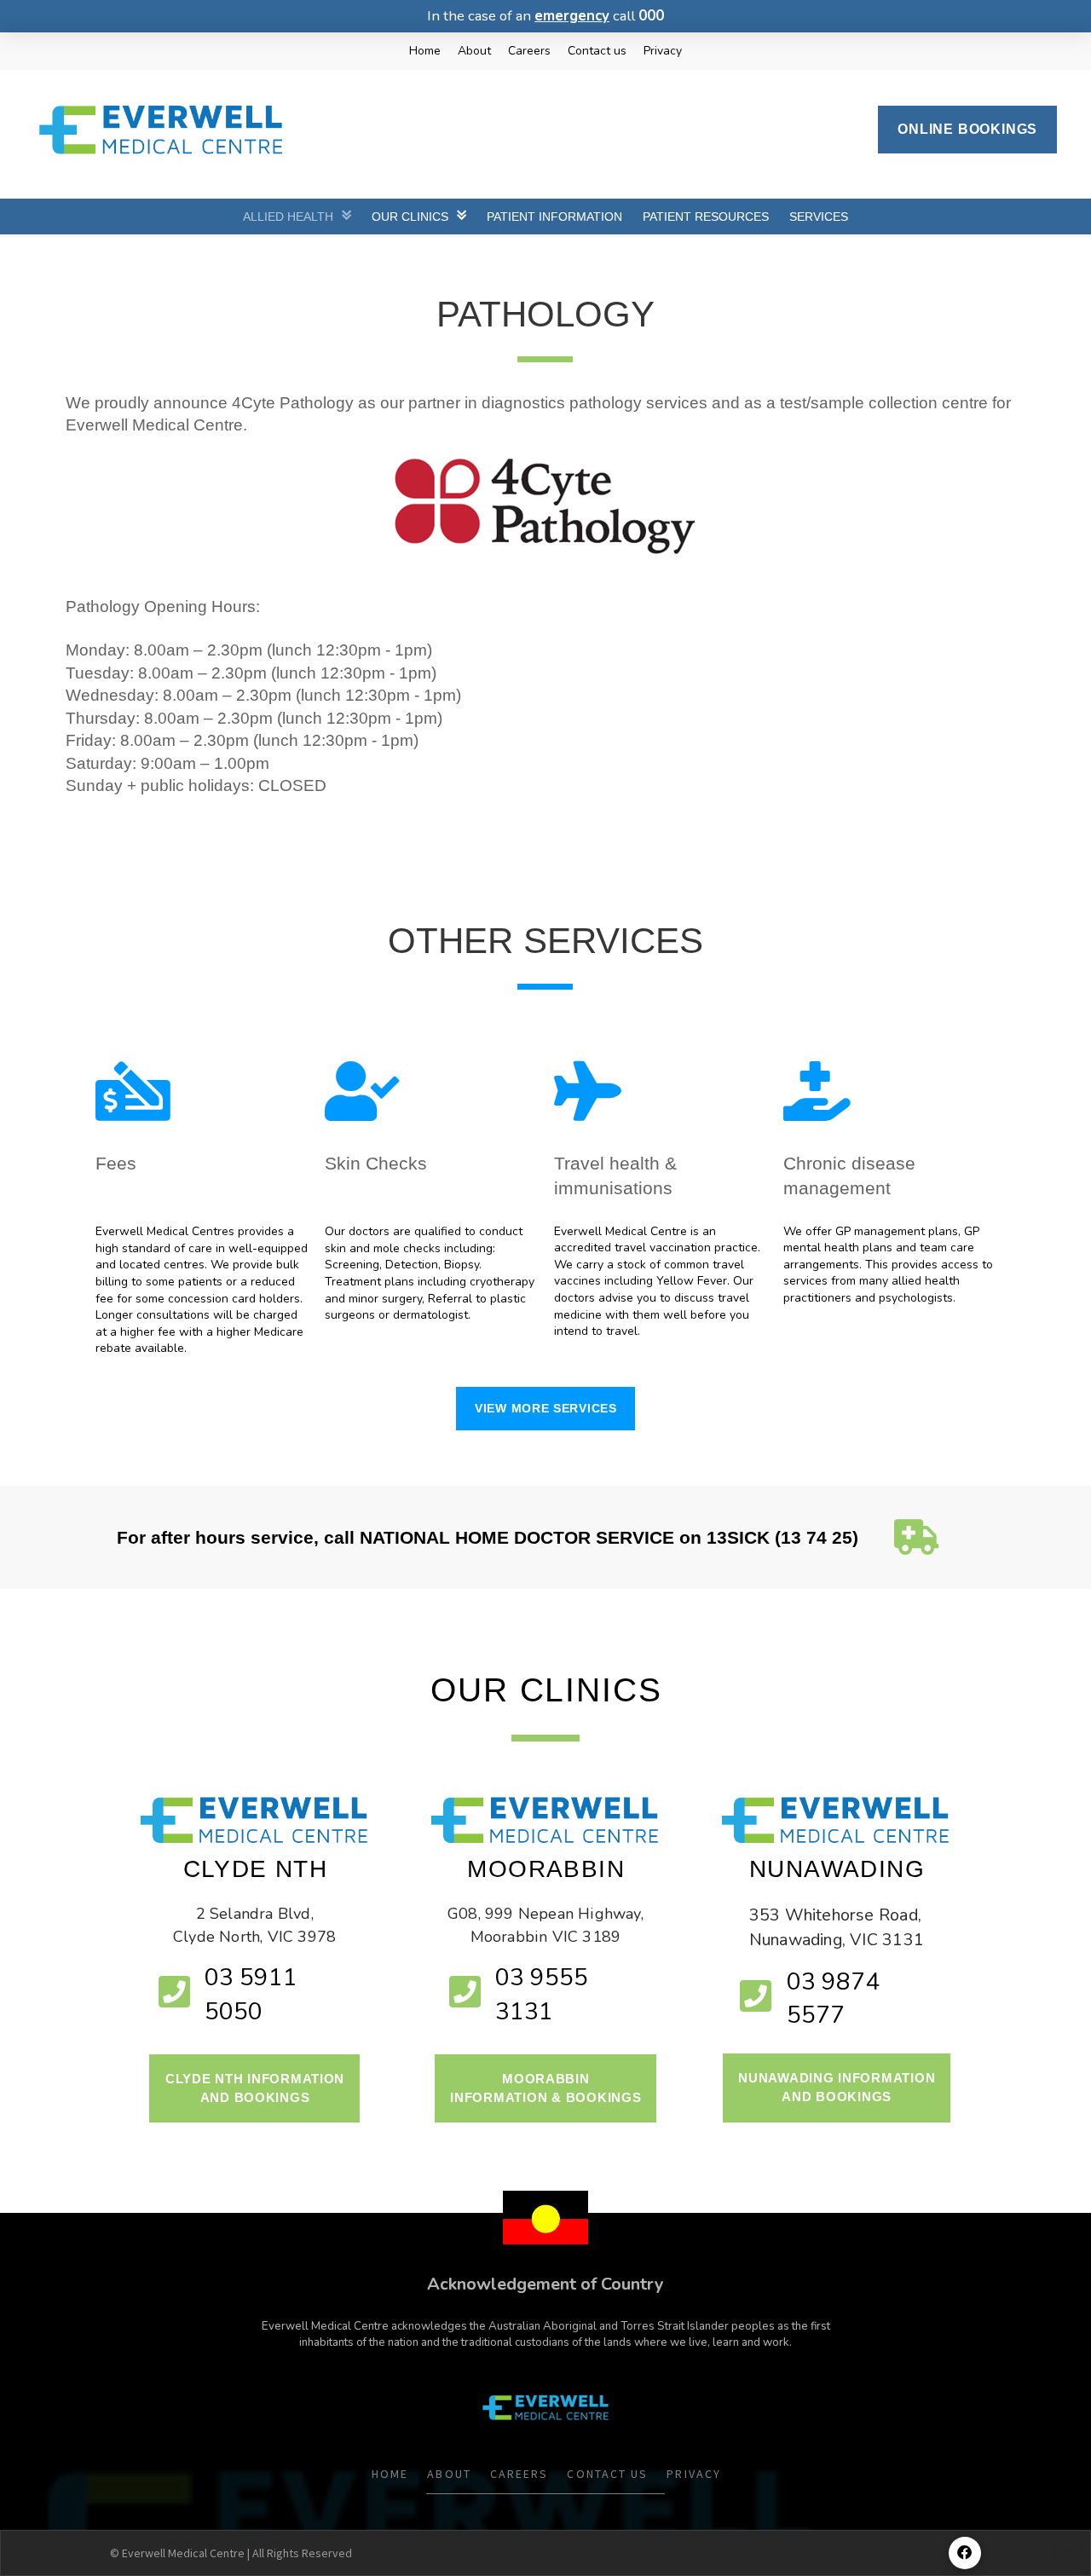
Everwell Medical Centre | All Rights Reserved (237, 2553)
